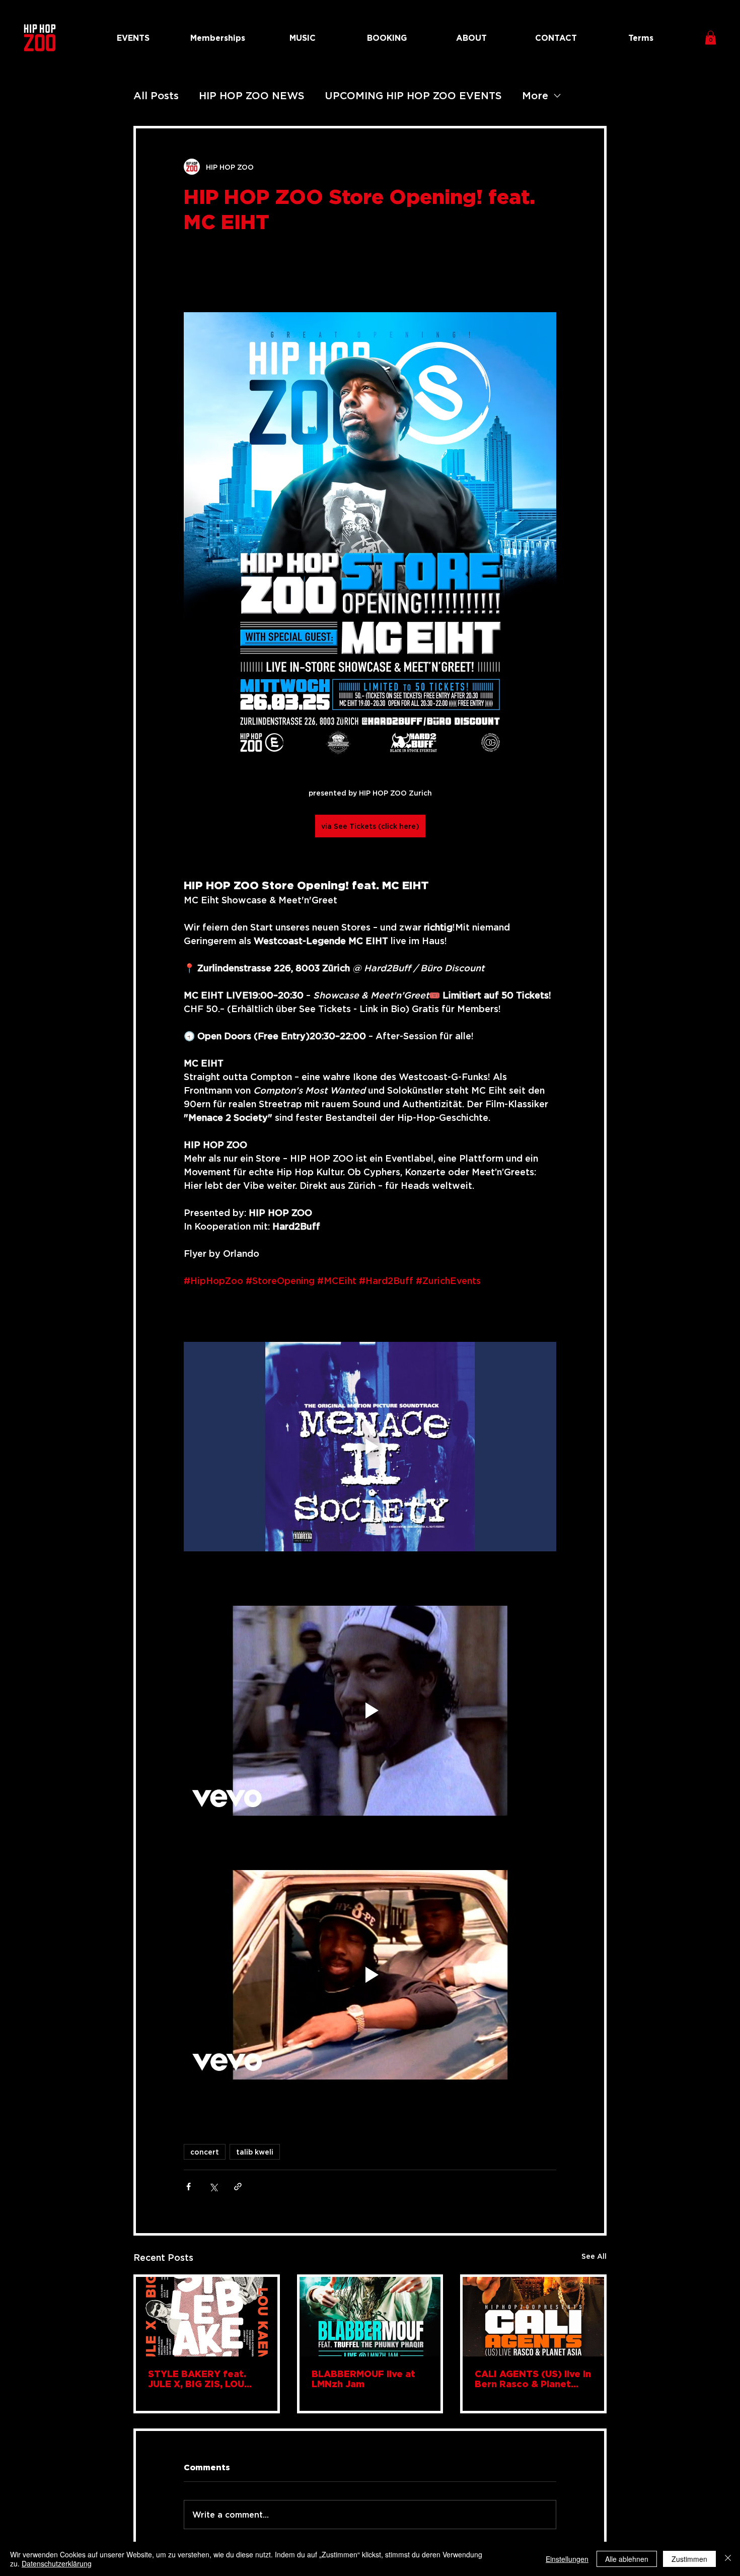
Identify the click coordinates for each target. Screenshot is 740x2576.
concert (205, 2152)
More (535, 95)
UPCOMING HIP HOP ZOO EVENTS (413, 95)
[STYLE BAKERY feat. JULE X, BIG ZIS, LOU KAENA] (207, 2317)
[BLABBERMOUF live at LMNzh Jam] (370, 2317)
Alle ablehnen (627, 2559)
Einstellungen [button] (567, 2559)
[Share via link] (238, 2187)
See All (594, 2256)
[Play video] (370, 1447)
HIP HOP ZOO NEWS (252, 95)
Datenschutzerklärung (57, 2563)
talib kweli (255, 2152)
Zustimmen (689, 2559)
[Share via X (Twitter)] (213, 2187)
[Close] (728, 2559)
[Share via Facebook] (189, 2187)
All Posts (156, 95)
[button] (711, 38)
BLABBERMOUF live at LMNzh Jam (363, 2379)
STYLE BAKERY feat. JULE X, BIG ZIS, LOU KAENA (197, 2379)
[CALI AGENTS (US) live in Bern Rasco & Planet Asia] (533, 2317)
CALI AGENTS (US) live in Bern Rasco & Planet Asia (533, 2379)
